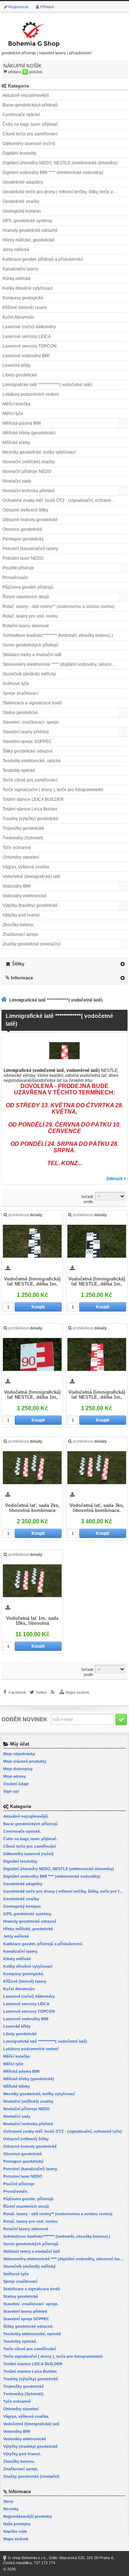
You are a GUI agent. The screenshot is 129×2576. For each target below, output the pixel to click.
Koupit (38, 1307)
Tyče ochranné (17, 848)
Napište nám (15, 2531)
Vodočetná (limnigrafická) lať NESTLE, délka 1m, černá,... (32, 1282)
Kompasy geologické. (23, 298)
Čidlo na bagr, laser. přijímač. (31, 124)
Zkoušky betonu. (18, 925)
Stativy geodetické (20, 713)
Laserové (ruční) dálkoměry (29, 327)
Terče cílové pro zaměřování (30, 780)
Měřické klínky (16, 443)
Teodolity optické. (19, 770)
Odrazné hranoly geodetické (30, 520)
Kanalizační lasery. (21, 269)
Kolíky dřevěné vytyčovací (28, 288)
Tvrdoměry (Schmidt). (23, 838)
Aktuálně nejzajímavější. (26, 95)
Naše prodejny (17, 2524)
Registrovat (18, 7)
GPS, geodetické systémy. (28, 221)
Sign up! (11, 1791)
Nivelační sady (17, 481)
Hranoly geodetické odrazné (30, 230)
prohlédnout (25, 1215)
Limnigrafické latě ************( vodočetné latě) (47, 385)
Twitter (41, 1692)
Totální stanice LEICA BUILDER (33, 799)
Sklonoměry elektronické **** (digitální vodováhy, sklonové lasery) (65, 664)
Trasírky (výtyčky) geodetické (30, 819)
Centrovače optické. (22, 115)
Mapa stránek (78, 1692)
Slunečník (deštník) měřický (29, 674)
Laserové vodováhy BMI (26, 356)
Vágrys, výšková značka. (26, 867)
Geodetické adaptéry (23, 182)
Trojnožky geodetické (23, 828)
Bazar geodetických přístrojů (30, 105)
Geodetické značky (21, 201)
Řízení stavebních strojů (26, 597)
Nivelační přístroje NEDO (27, 471)
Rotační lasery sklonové (26, 626)
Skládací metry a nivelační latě (32, 655)
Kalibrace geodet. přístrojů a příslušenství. (43, 259)
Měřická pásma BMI (22, 423)
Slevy (8, 2501)
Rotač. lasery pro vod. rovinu (30, 616)
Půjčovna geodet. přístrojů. (28, 587)
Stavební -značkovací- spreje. (31, 722)
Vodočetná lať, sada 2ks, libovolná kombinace (32, 1508)
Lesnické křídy (16, 365)
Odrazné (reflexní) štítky (25, 510)
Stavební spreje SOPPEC (27, 742)
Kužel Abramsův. (19, 317)
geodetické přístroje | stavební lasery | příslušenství (47, 53)
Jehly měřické (16, 250)
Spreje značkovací (20, 693)
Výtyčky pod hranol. (21, 915)
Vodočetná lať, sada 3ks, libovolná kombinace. (97, 1508)
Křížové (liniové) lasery (25, 308)
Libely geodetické (20, 375)
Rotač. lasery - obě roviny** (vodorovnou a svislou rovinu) (58, 606)
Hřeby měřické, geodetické (28, 240)
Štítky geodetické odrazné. (28, 751)
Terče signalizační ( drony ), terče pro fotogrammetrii (53, 790)
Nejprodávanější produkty (28, 2516)
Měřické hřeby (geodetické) (29, 433)
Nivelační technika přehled (28, 491)
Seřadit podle (87, 1199)
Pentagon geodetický (23, 539)
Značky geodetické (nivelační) (32, 944)
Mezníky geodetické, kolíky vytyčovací (39, 452)
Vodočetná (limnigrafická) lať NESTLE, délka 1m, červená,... (32, 1395)
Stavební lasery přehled (26, 732)
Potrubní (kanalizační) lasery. (31, 549)
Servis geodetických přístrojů (30, 645)
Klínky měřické (17, 279)
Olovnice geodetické (22, 529)
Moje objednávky (19, 1754)
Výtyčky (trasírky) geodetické (30, 905)
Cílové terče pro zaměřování (30, 134)
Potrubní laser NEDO (23, 558)
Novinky (11, 2509)
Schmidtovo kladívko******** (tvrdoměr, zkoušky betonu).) (58, 635)
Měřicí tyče (13, 414)
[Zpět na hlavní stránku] (5, 1000)
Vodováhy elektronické (25, 896)
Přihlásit (47, 7)
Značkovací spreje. (21, 934)
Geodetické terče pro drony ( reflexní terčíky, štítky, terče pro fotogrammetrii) (65, 192)
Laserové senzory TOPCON (30, 346)
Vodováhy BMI (16, 886)
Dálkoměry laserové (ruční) (29, 144)
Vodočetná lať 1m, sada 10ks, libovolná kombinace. (32, 1621)
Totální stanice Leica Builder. (30, 809)
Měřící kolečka (16, 404)
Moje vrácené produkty (25, 1761)
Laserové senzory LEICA (27, 336)
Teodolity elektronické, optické (32, 761)
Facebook (17, 1692)
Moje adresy (15, 1776)
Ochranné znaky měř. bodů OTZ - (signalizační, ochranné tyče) (63, 500)
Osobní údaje (16, 1784)
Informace (22, 978)
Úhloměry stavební (21, 857)
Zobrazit (114, 1179)
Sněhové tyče (16, 684)
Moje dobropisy (18, 1769)
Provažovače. (16, 578)
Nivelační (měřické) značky (29, 462)
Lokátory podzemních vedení (31, 394)
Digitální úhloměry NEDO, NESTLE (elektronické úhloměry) (60, 163)
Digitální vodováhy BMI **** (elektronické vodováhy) (53, 173)
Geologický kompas (22, 211)
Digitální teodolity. (20, 153)
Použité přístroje (18, 568)
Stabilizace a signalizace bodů (32, 703)
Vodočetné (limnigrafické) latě (31, 877)
